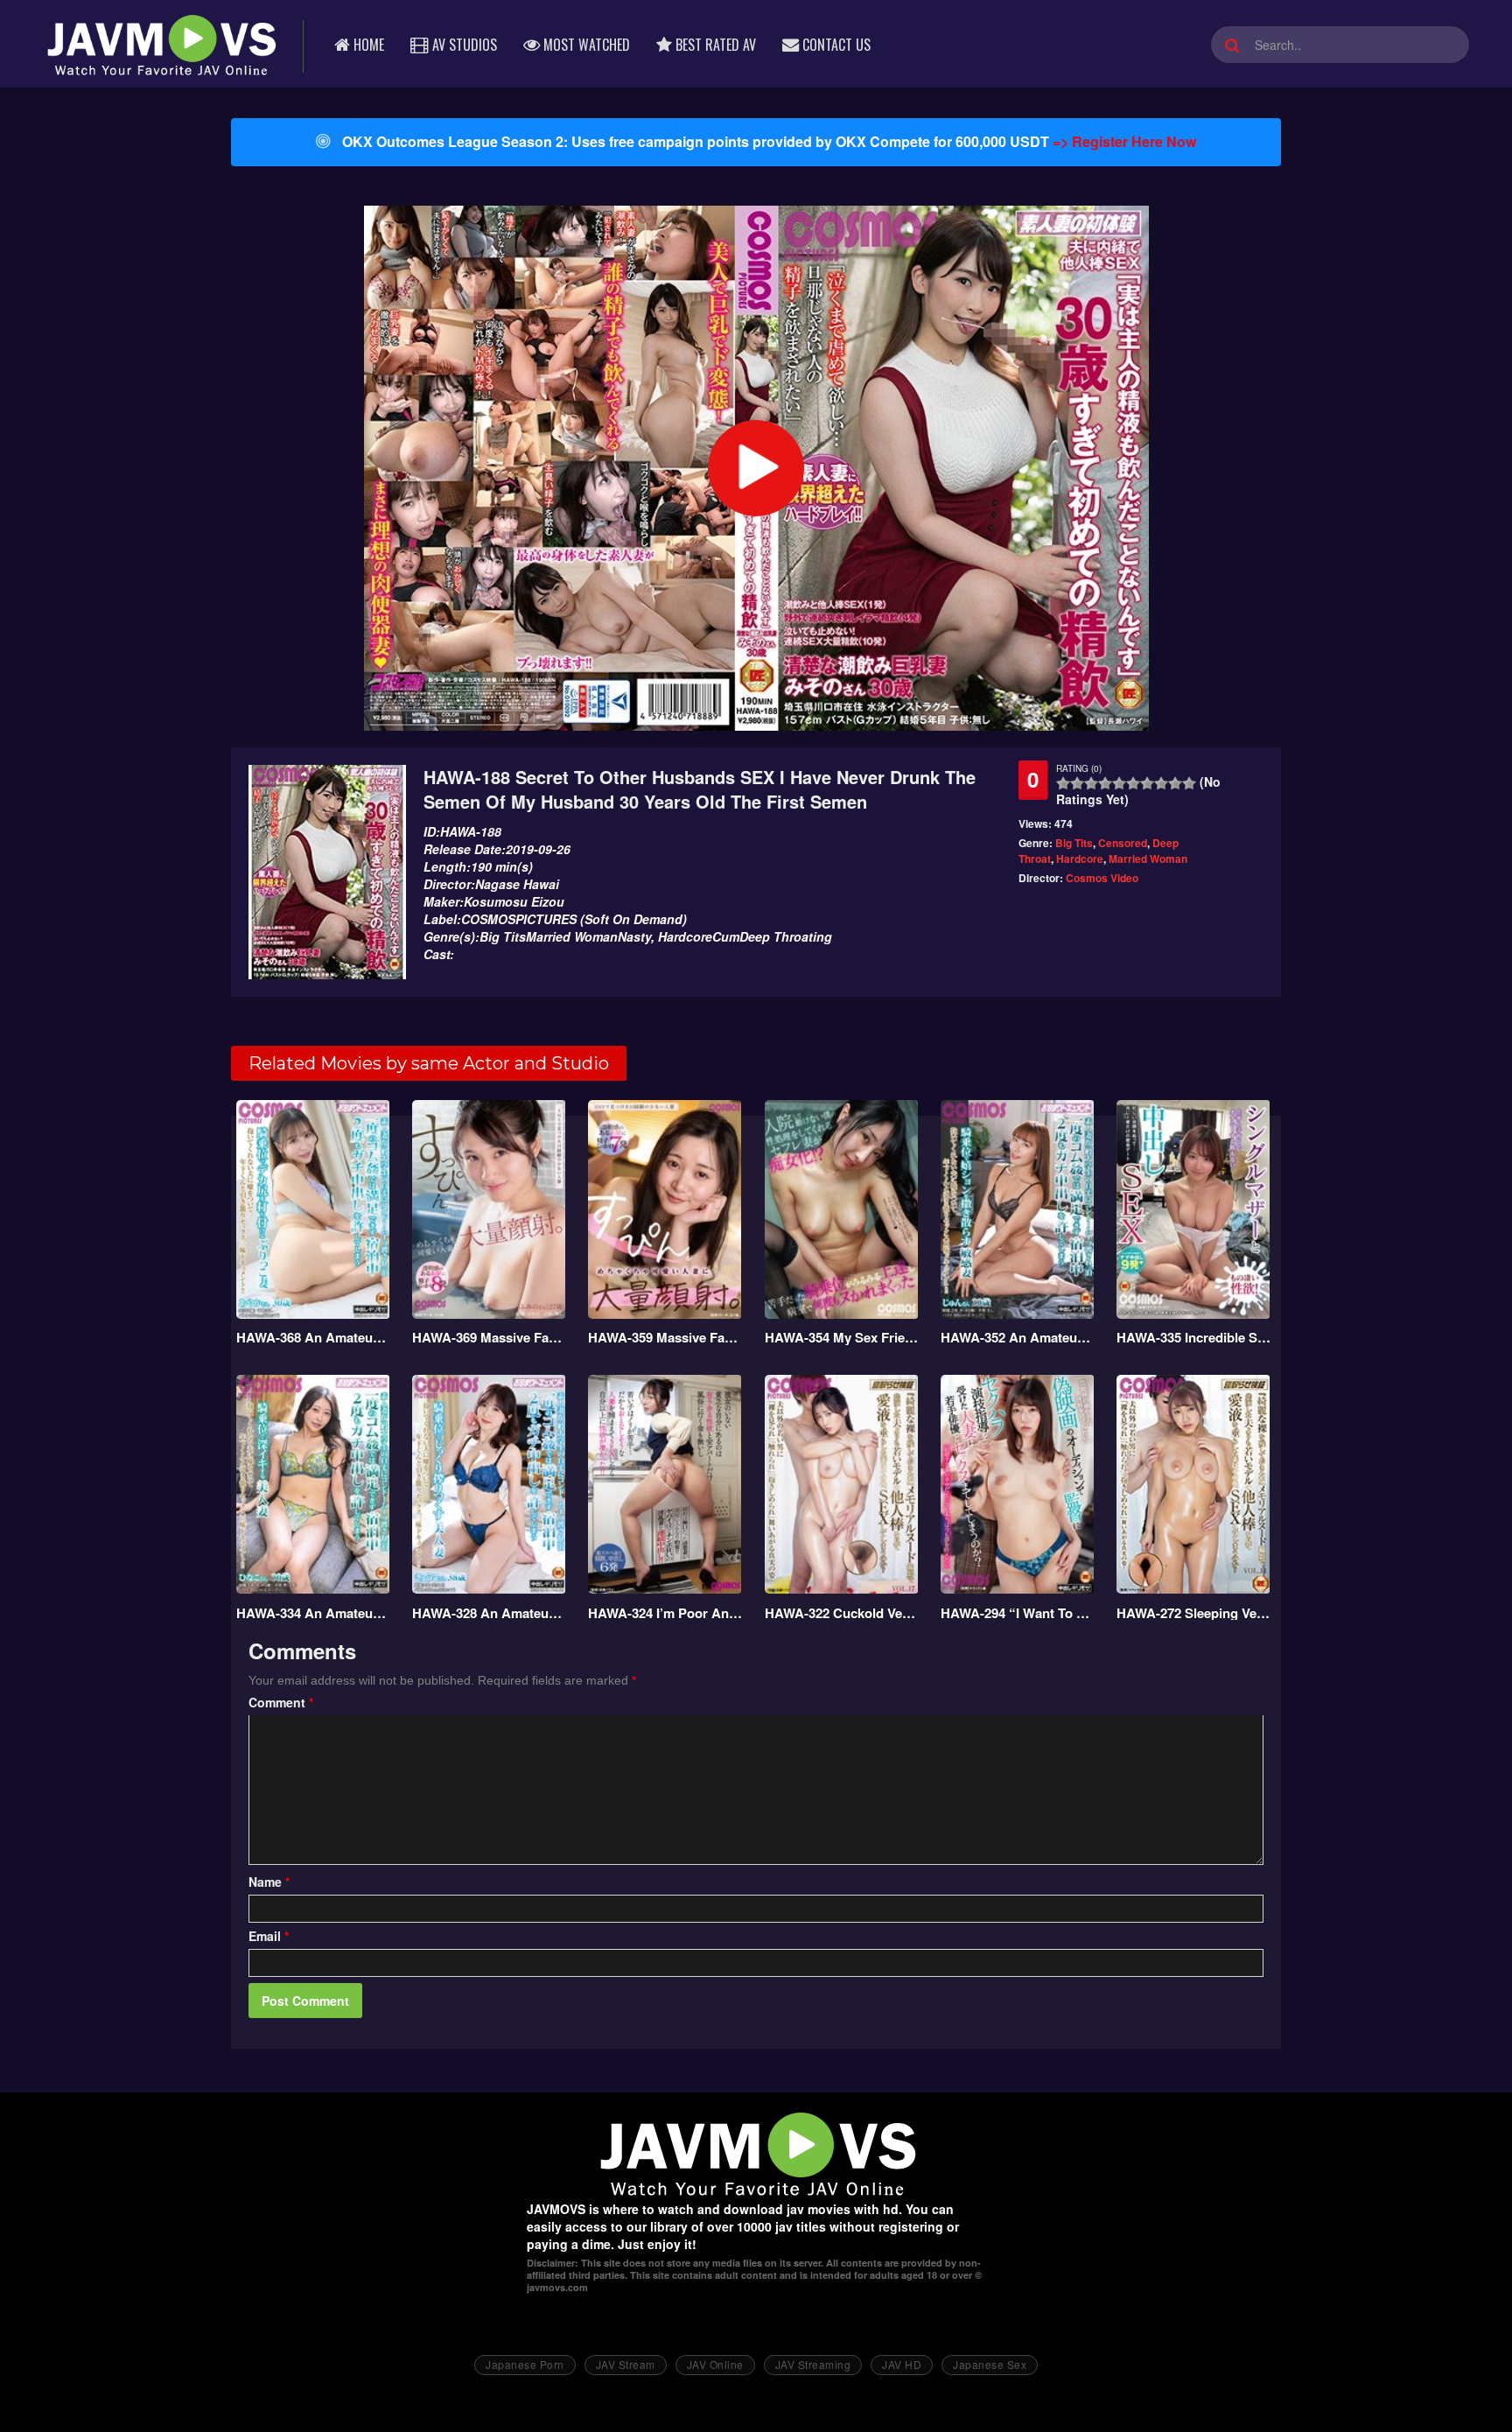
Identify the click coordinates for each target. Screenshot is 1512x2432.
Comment (281, 1702)
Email (269, 1936)
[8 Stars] (1161, 783)
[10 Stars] (1189, 783)
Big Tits (1074, 843)
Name (269, 1882)
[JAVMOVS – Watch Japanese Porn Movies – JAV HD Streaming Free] (160, 44)
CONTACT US (835, 45)
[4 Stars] (1105, 783)
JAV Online (715, 2364)
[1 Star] (1063, 783)
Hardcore (1080, 859)
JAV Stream (626, 2364)
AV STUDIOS (463, 45)
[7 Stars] (1147, 783)
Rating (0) (1079, 768)
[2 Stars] (1077, 783)
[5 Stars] (1119, 783)
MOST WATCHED (585, 45)
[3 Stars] (1091, 783)
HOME (367, 45)
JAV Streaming (813, 2364)
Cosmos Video (1102, 878)
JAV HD (902, 2364)
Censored (1123, 843)
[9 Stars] (1175, 783)
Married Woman (1148, 859)
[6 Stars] (1133, 783)
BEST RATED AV (714, 45)
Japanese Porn (525, 2364)
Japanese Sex (990, 2364)
